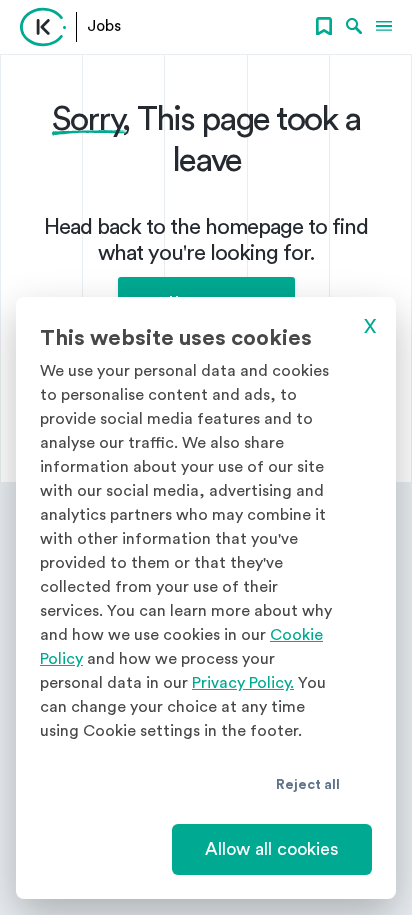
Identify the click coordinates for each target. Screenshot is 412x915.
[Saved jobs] (324, 27)
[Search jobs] (354, 27)
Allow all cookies (272, 849)
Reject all (308, 785)
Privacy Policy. (243, 683)
